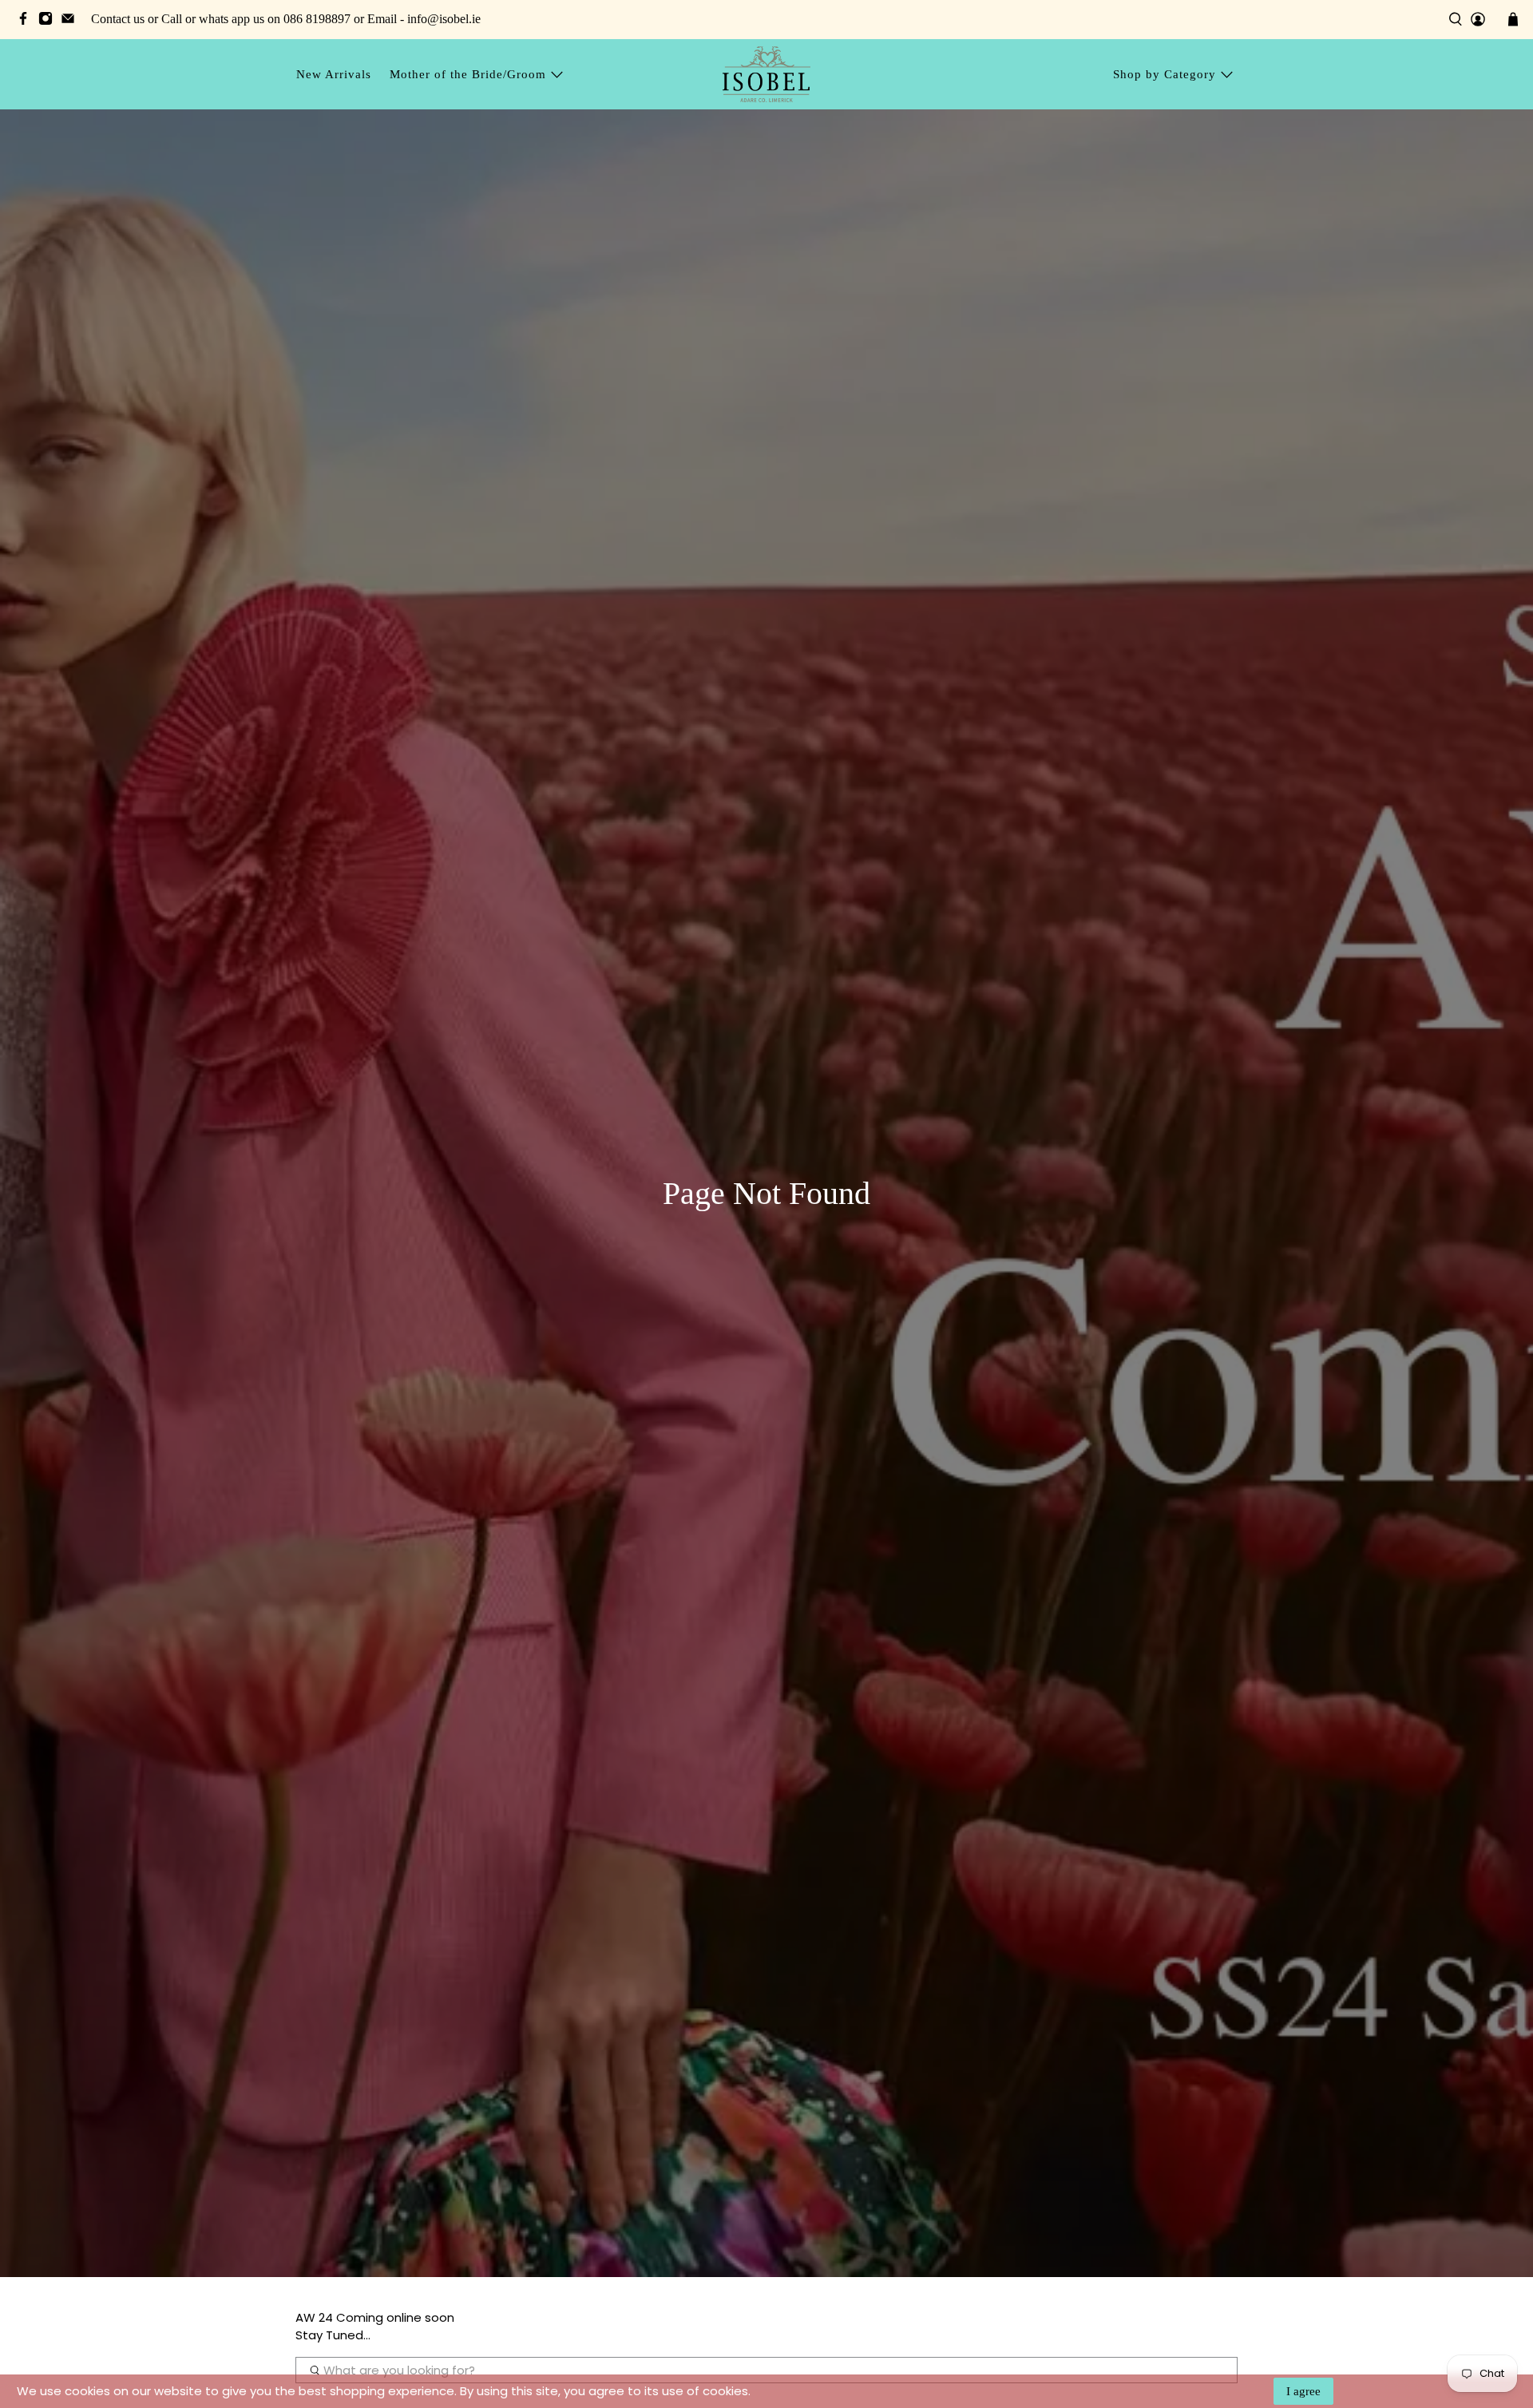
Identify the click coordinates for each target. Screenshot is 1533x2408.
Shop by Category (1165, 74)
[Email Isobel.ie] (72, 21)
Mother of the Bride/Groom (468, 74)
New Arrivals (334, 74)
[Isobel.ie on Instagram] (50, 21)
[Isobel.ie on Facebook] (27, 21)
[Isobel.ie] (766, 74)
